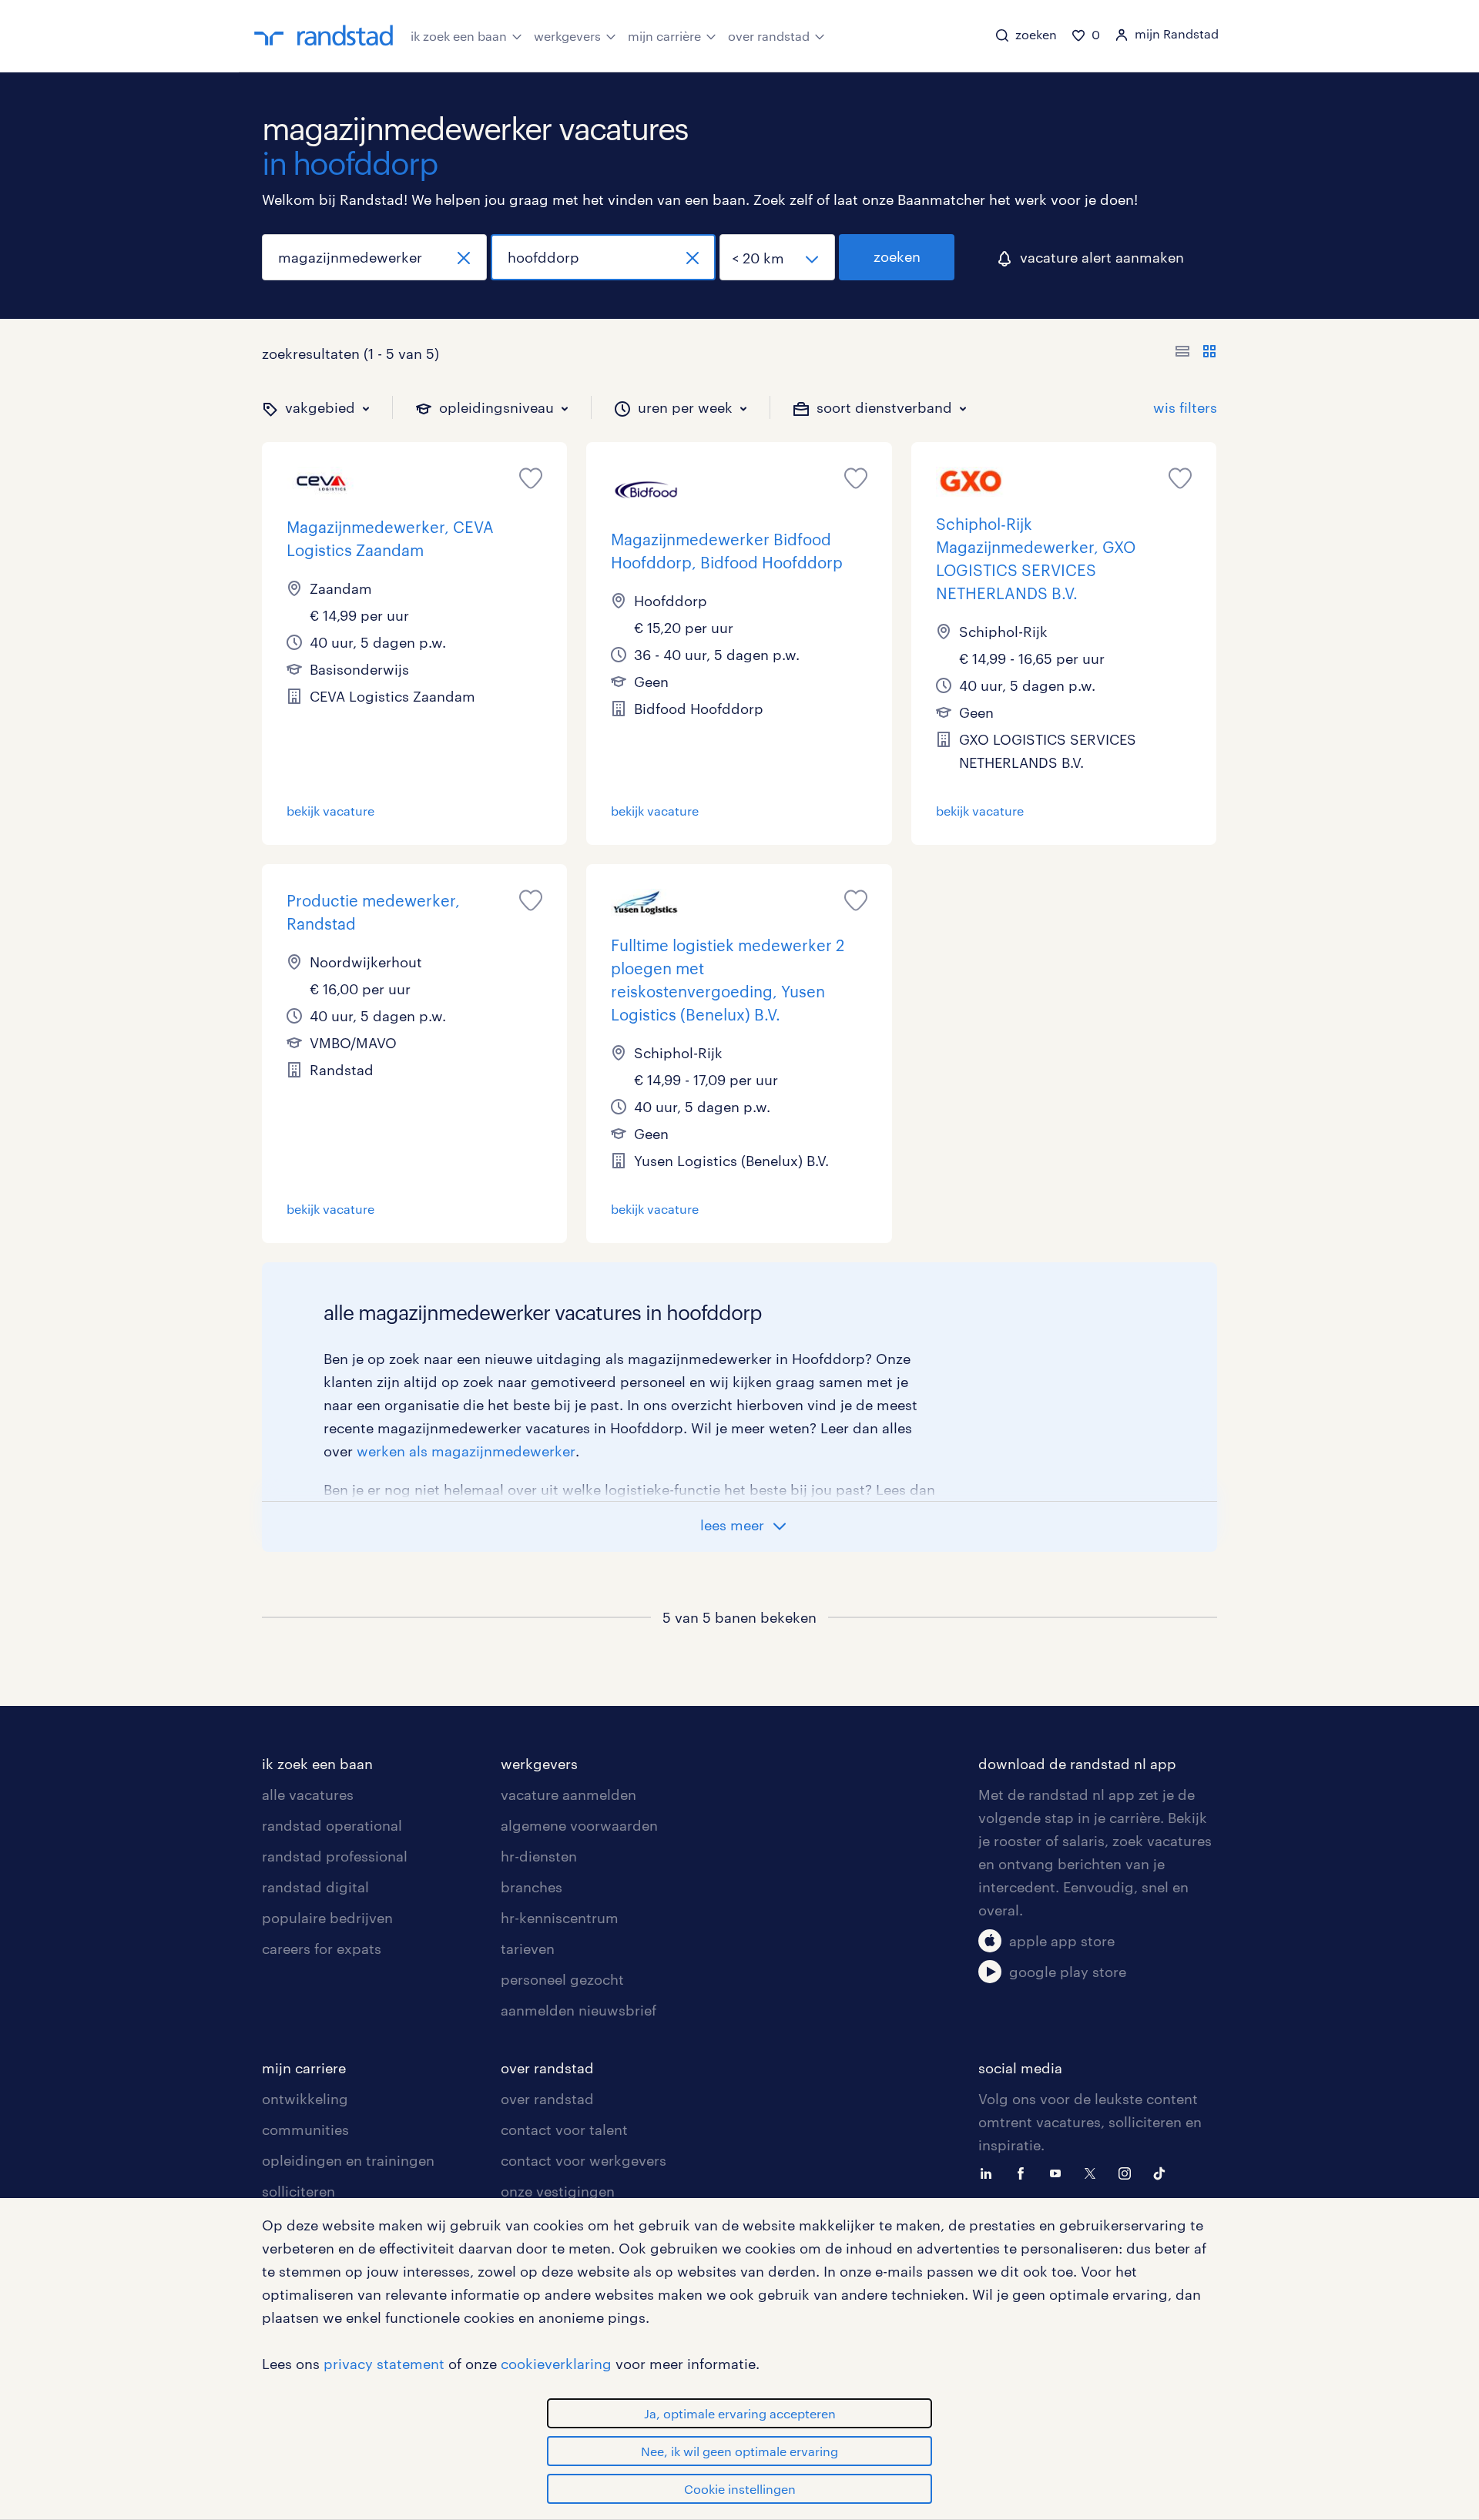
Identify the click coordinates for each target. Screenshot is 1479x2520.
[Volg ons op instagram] (1129, 2172)
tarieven (528, 1949)
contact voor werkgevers (584, 2160)
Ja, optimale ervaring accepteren (740, 2413)
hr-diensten (539, 1856)
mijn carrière (664, 36)
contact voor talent (564, 2130)
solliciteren (298, 2191)
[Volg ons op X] (1094, 2172)
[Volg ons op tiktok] (1163, 2172)
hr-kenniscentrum (560, 1918)
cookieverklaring (556, 2364)
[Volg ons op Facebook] (1025, 2172)
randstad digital (315, 1887)
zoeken (897, 256)
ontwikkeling (305, 2099)
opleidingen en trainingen (348, 2160)
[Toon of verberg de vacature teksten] (1196, 354)
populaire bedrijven (327, 1918)
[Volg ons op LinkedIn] (990, 2172)
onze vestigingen (558, 2191)
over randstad (769, 36)
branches (532, 1887)
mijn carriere (304, 2068)
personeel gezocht (562, 1979)
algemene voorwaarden (579, 1825)
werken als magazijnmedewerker (466, 1451)
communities (305, 2130)
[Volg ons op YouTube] (1059, 2172)
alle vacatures (308, 1794)
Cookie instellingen (740, 2489)
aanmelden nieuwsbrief (579, 2010)
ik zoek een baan (459, 36)
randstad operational (332, 1825)
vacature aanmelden (568, 1794)
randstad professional (335, 1856)
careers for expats (322, 1949)
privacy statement (384, 2364)
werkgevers (567, 36)
